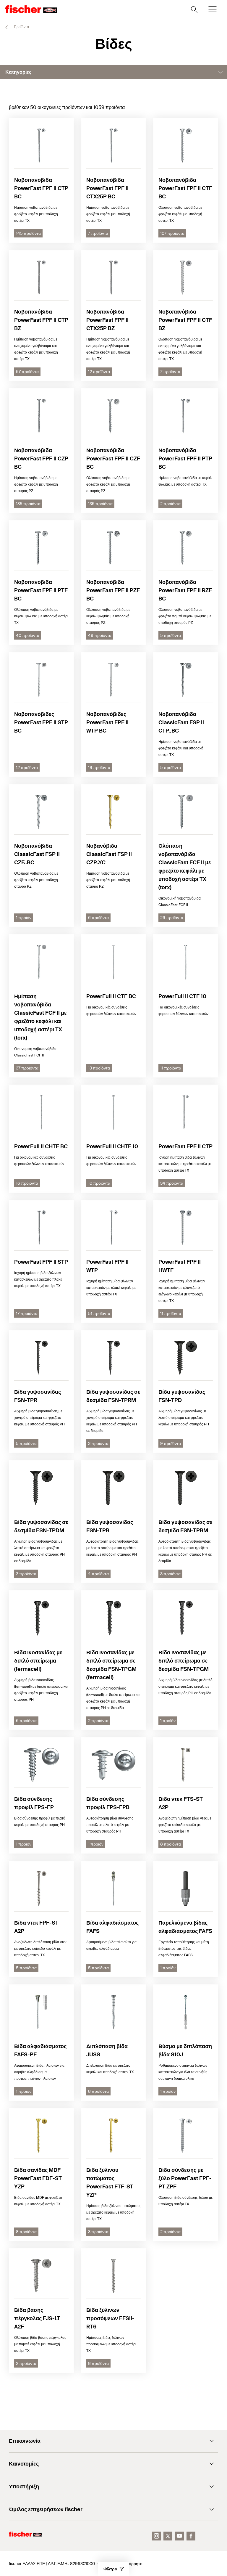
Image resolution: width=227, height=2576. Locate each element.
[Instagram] (156, 2536)
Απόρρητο (133, 2564)
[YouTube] (179, 2536)
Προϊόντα (21, 27)
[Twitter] (168, 2536)
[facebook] (191, 2536)
